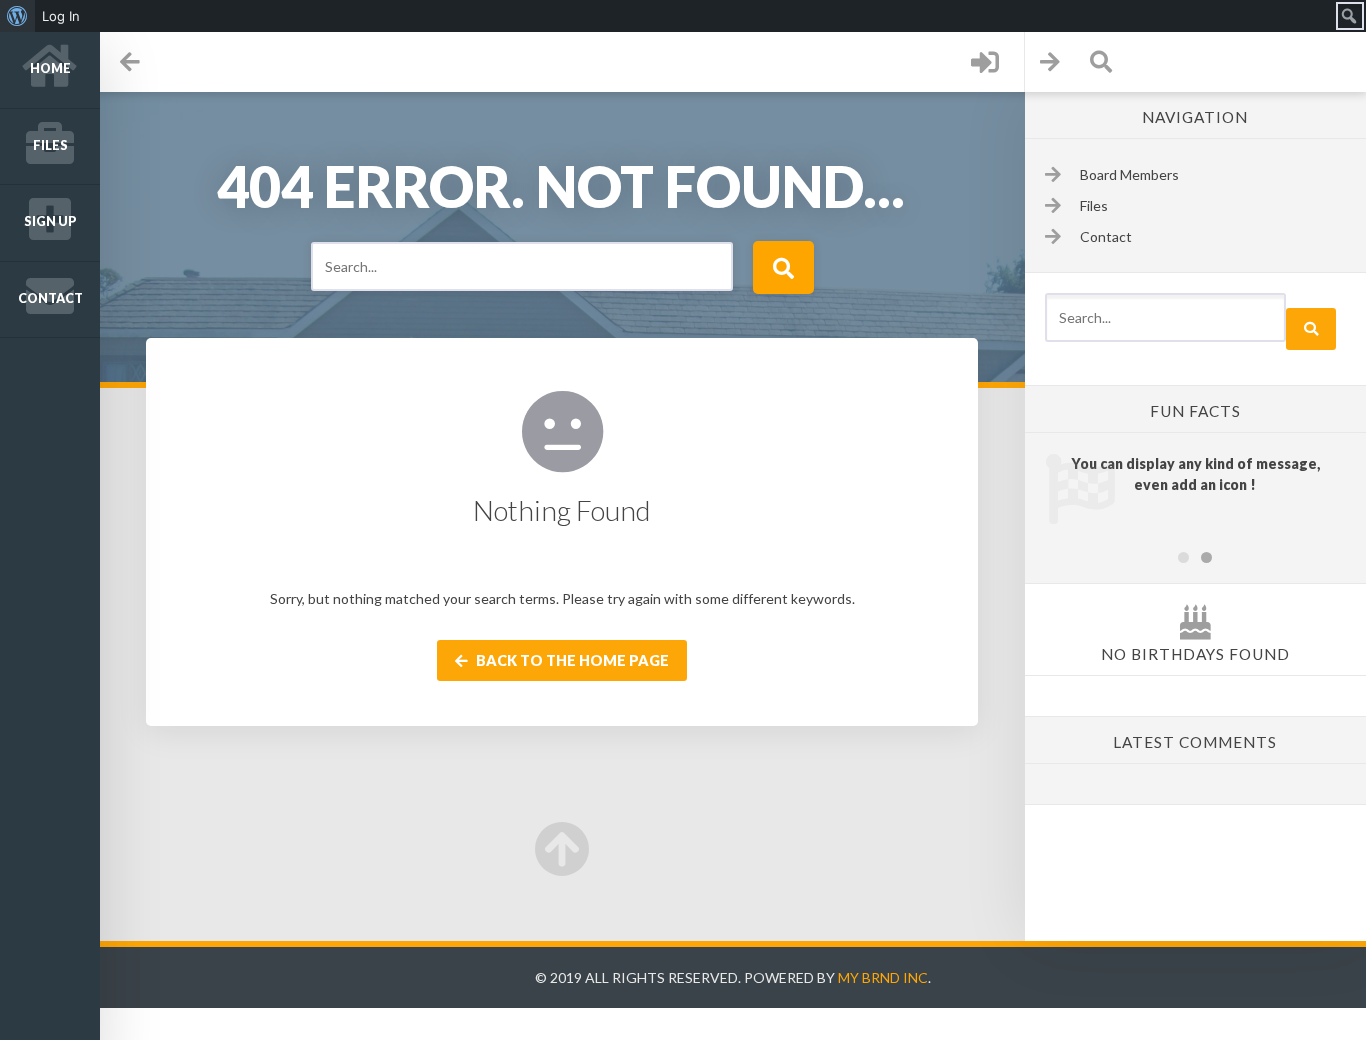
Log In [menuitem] (61, 16)
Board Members (1129, 174)
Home (50, 68)
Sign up (50, 221)
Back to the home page (571, 660)
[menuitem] (17, 16)
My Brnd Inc (883, 977)
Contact (50, 298)
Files (50, 145)
